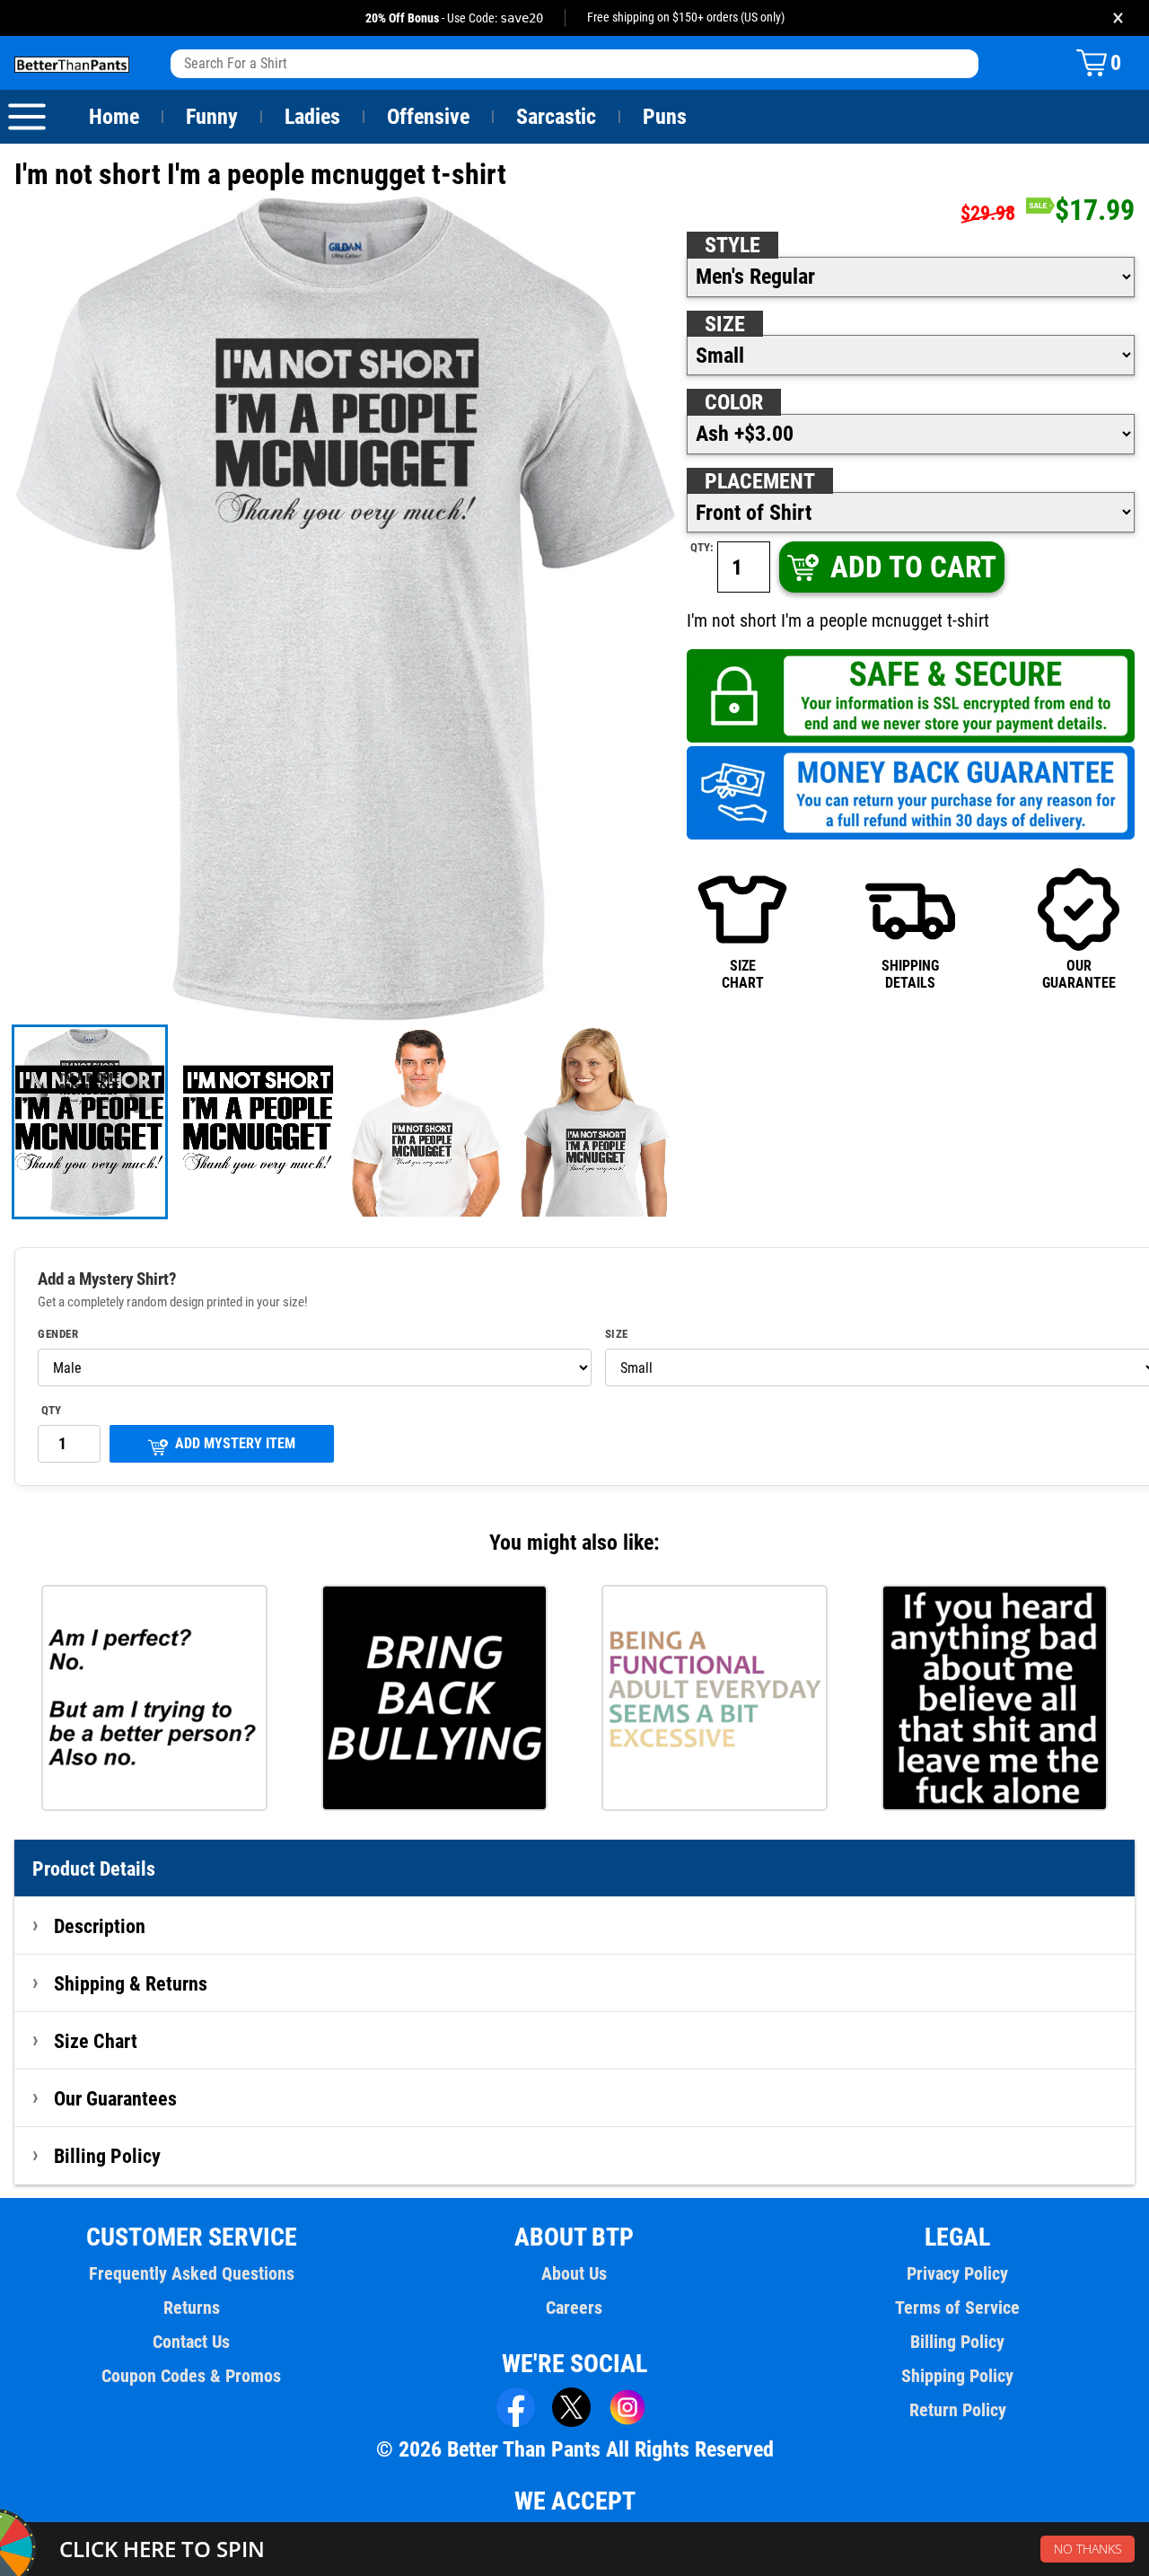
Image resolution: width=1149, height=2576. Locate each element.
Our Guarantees (115, 2098)
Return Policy (958, 2410)
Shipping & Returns (131, 1983)
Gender (58, 1334)
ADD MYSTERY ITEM (235, 1443)
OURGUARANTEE (1079, 974)
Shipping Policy (957, 2376)
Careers (574, 2308)
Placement (760, 481)
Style (732, 245)
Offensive (428, 117)
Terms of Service (957, 2308)
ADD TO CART (913, 567)
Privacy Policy (957, 2273)
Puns (665, 117)
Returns (192, 2308)
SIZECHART (743, 974)
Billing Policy (107, 2156)
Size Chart (96, 2041)
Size (725, 324)
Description (100, 1926)
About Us (574, 2273)
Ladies (312, 117)
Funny (212, 117)
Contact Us (191, 2342)
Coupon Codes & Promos (191, 2376)
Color (734, 402)
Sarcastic (556, 117)
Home (114, 117)
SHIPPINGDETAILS (910, 974)
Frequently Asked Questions (192, 2273)
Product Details (94, 1868)
